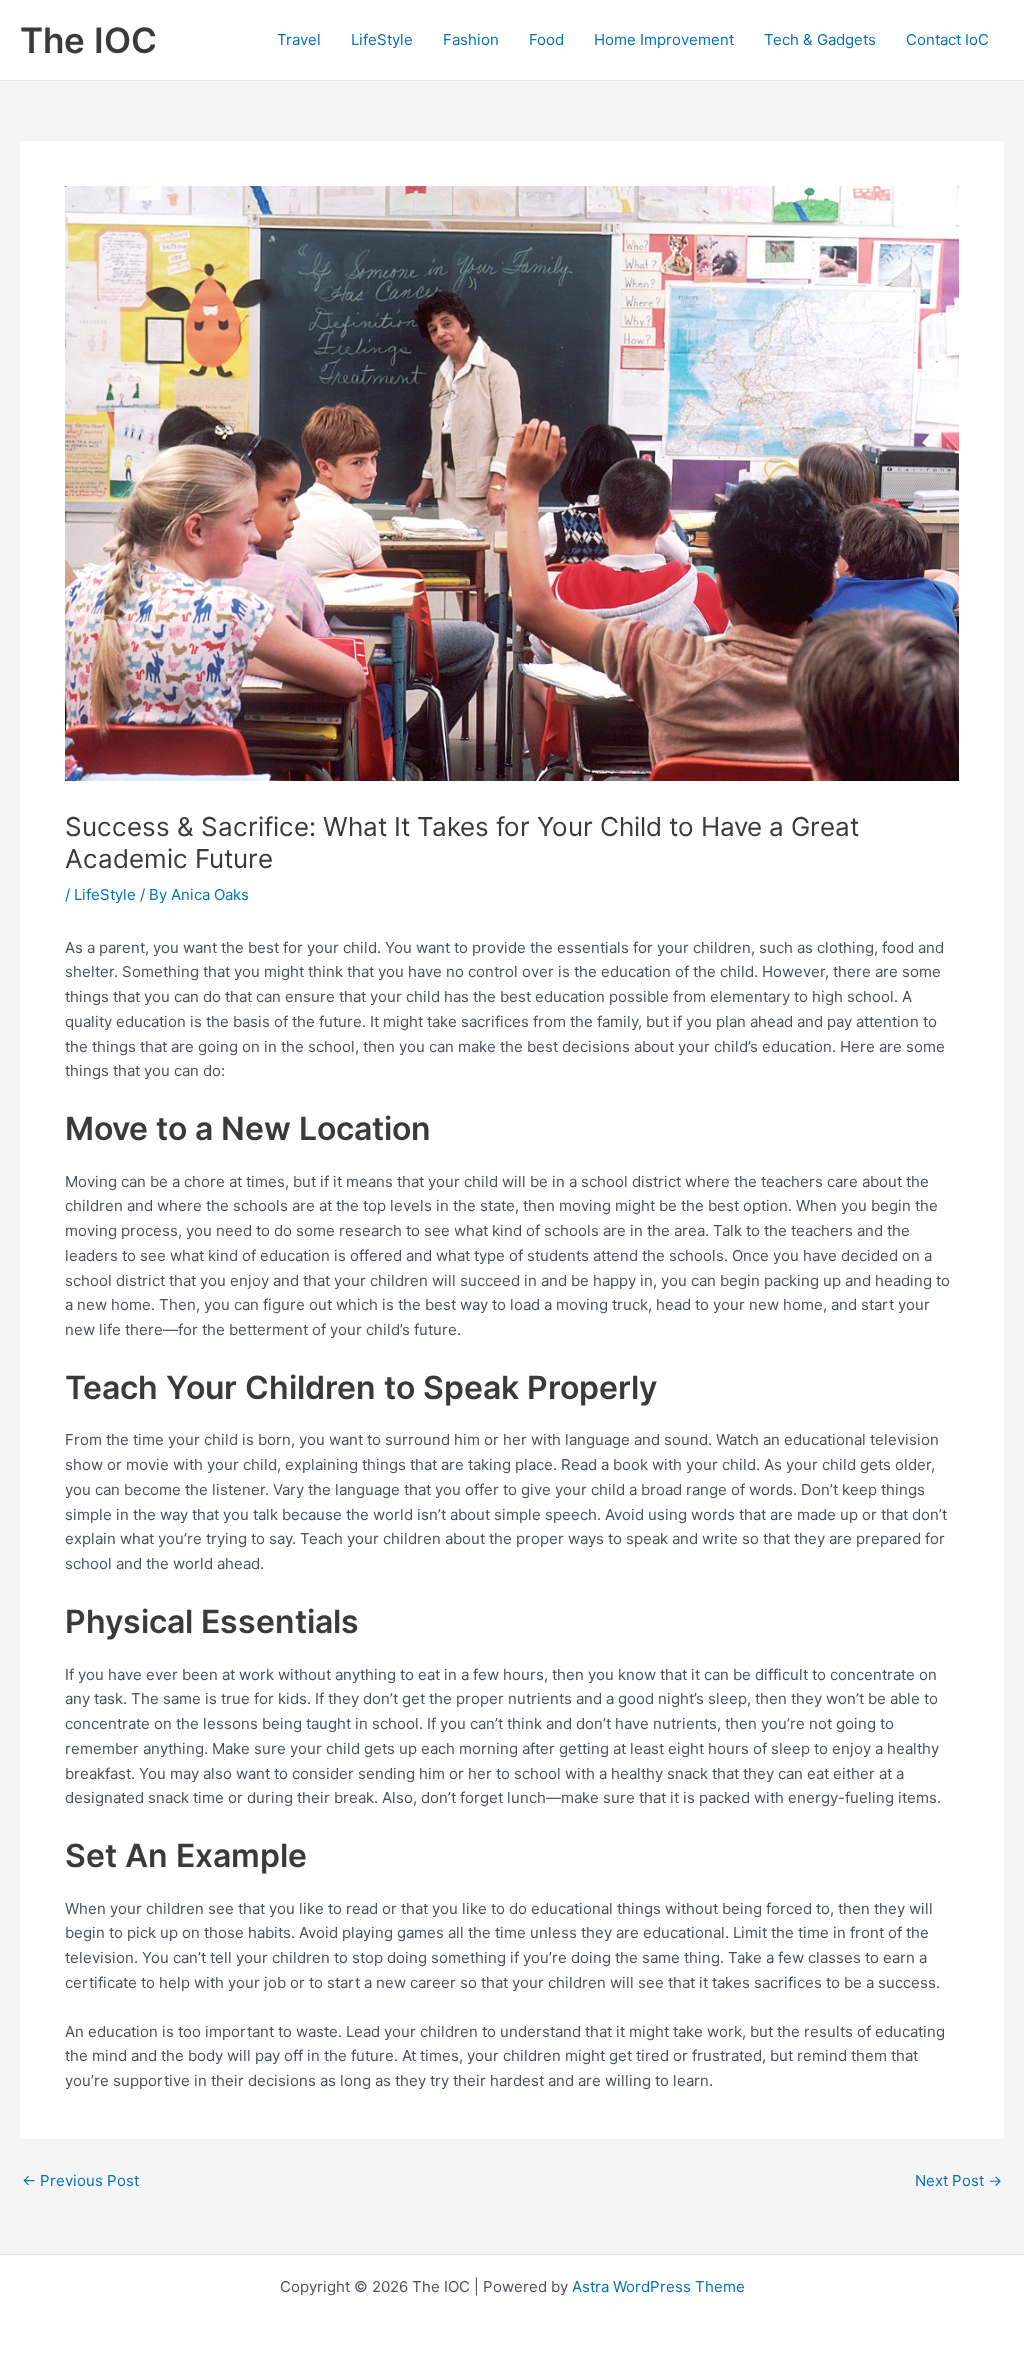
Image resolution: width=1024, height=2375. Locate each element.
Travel (299, 39)
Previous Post (80, 2180)
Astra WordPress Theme (658, 2286)
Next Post (958, 2180)
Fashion (471, 39)
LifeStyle (382, 39)
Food (546, 39)
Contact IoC (947, 39)
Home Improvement (664, 39)
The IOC (88, 40)
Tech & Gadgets (820, 39)
